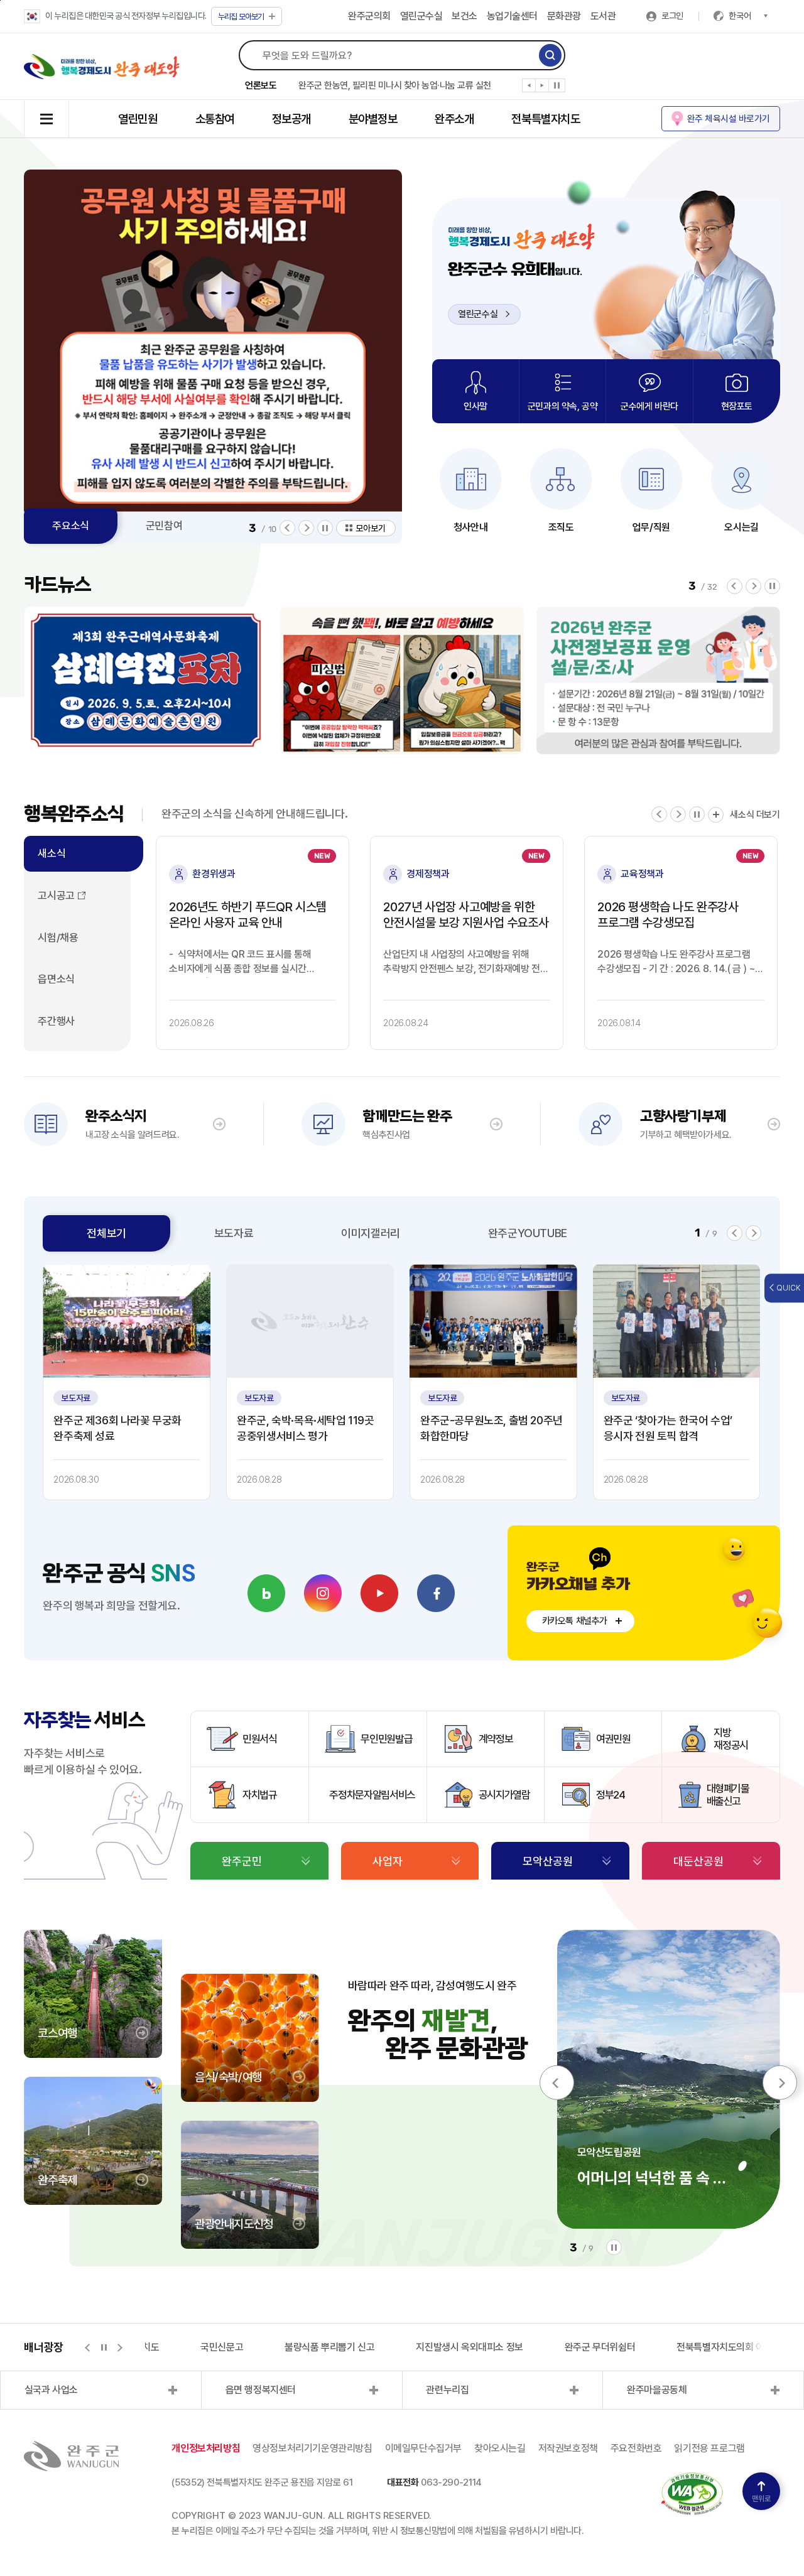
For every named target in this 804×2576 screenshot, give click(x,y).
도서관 (603, 16)
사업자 (388, 1861)
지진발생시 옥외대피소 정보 (465, 2347)
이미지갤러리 (371, 1233)
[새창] (266, 1593)
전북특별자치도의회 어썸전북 (729, 2347)
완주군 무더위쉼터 (595, 2347)
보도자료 (234, 1233)
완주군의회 (369, 16)
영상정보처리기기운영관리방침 (312, 2448)
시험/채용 (58, 938)
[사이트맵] (46, 119)
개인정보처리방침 (206, 2448)
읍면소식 (56, 979)
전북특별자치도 (546, 119)
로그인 (672, 16)
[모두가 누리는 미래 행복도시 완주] (102, 67)
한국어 (740, 16)
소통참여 (215, 119)
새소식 (52, 853)
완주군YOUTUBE (528, 1233)
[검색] (550, 55)
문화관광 (564, 16)
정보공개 (291, 119)
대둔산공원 (698, 1861)
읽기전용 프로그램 (709, 2448)
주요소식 (70, 526)
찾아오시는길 (500, 2448)
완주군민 (242, 1861)
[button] (529, 88)
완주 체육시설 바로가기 (729, 118)
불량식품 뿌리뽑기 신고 (325, 2347)
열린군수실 (421, 16)
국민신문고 (217, 2347)
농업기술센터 (512, 16)
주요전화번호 (636, 2448)
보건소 (464, 16)
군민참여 (164, 526)
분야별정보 (373, 119)
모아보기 (241, 17)
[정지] (557, 85)
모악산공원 (548, 1861)
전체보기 (106, 1233)
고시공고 (56, 896)
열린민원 (138, 119)
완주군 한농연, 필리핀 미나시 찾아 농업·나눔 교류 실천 (395, 85)
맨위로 (761, 2499)
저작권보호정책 (568, 2448)
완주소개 (454, 119)
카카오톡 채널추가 (575, 1621)
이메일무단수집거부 (423, 2448)
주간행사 (56, 1021)
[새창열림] (310, 1321)
